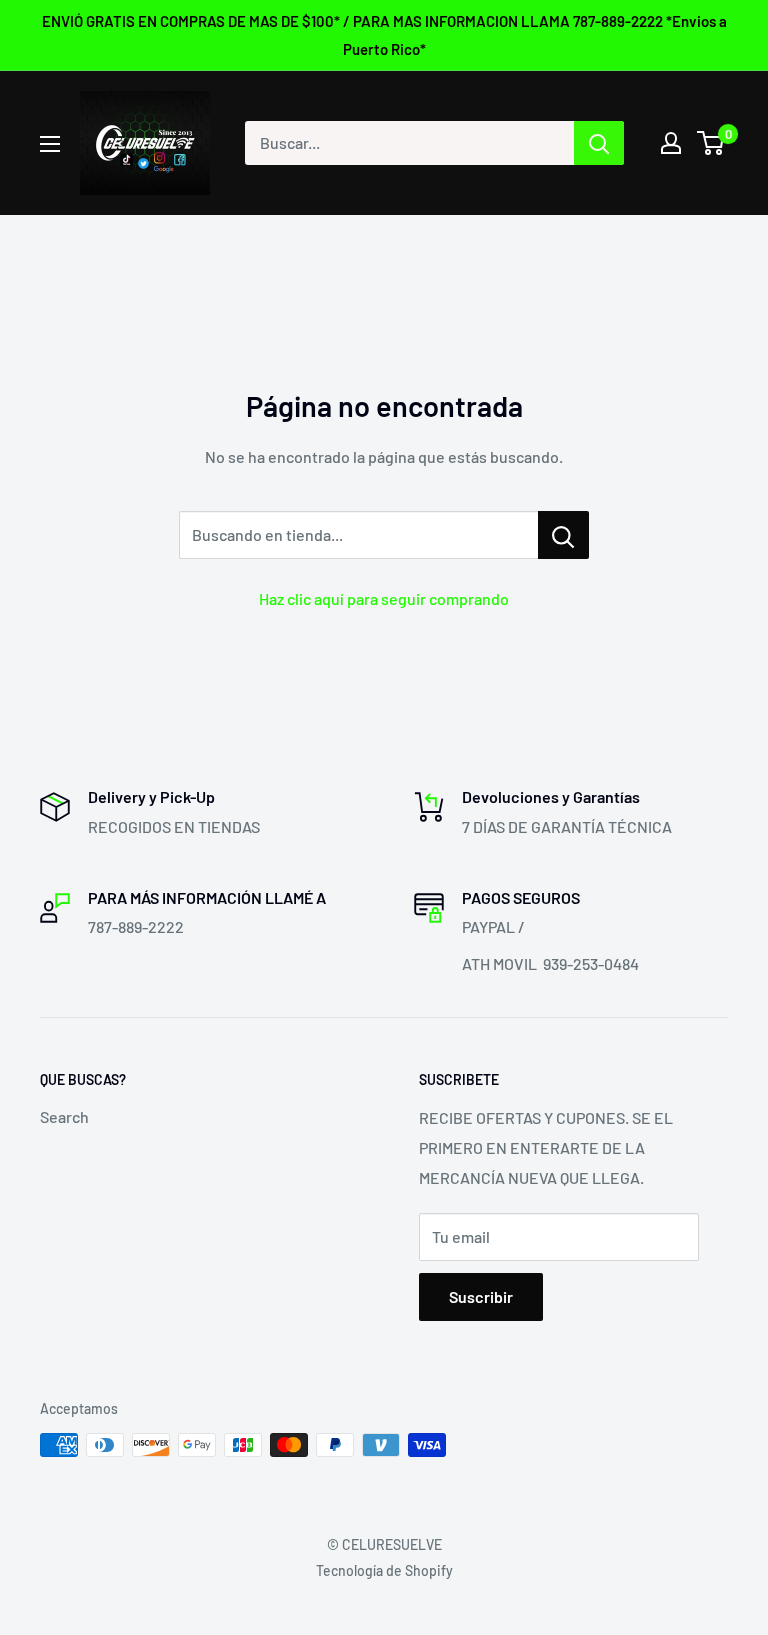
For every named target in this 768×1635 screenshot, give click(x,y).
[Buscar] (599, 143)
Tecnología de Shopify (384, 1570)
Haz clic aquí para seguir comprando (384, 598)
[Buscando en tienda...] (563, 535)
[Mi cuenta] (671, 143)
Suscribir (481, 1296)
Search (64, 1116)
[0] (711, 143)
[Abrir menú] (50, 144)
